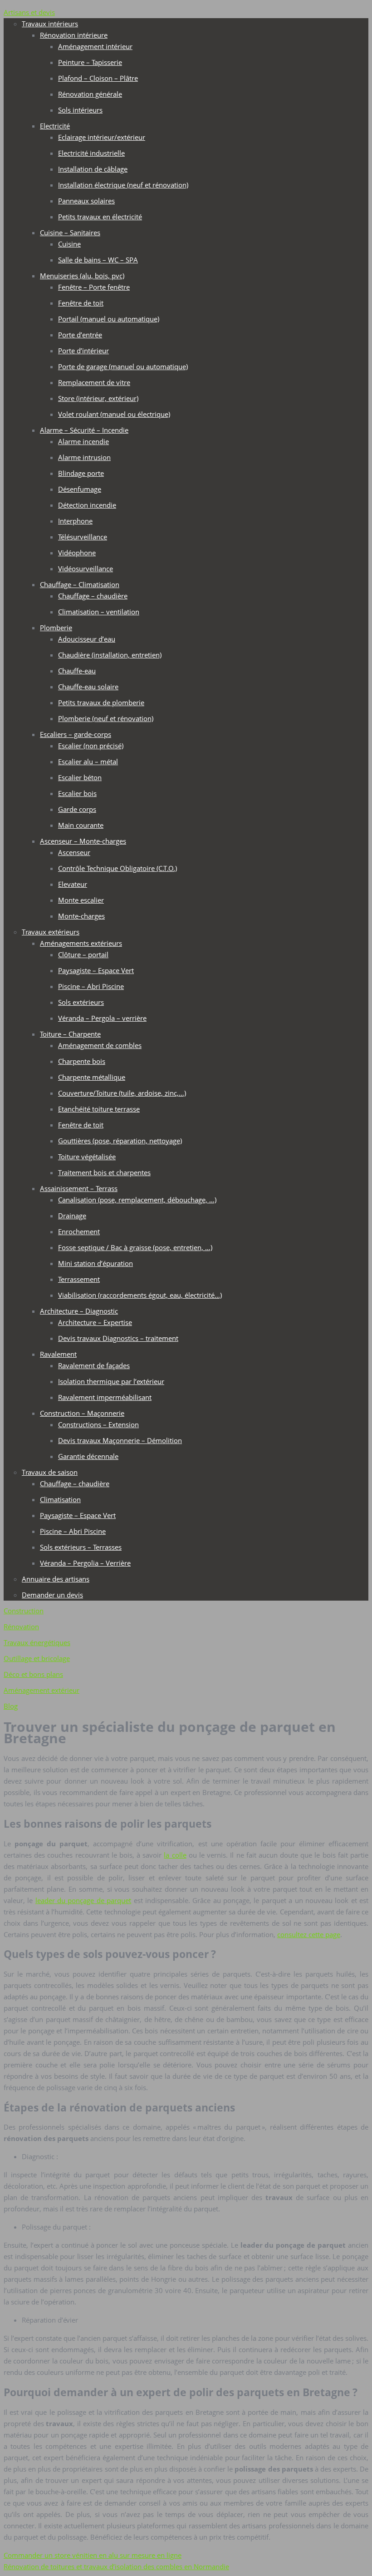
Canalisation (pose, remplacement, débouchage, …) (137, 1200)
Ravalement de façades (94, 1365)
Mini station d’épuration (95, 1263)
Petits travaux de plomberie (101, 702)
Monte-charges (81, 916)
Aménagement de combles (100, 1045)
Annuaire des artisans (56, 1579)
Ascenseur (74, 852)
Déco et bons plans (33, 1674)
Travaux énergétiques (37, 1642)
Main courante (81, 825)
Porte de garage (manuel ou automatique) (123, 366)
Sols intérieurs (80, 110)
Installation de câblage (93, 169)
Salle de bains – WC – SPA (98, 260)
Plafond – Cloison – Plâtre (98, 78)
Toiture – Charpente (70, 1034)
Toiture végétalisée (87, 1157)
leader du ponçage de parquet (83, 1900)
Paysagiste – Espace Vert (96, 970)
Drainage (72, 1216)
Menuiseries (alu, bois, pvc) (82, 276)
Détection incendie (87, 505)
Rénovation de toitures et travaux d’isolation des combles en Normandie (116, 2566)
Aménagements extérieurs (81, 943)
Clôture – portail (83, 954)
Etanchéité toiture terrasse (99, 1109)
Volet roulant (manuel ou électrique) (114, 414)
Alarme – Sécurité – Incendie (84, 430)
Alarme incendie (83, 441)
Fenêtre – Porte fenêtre (94, 287)
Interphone (75, 521)
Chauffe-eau (77, 671)
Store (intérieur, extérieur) (98, 398)
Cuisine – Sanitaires (70, 232)
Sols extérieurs (81, 1002)
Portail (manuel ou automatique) (109, 319)
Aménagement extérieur (42, 1690)
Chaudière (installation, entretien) (110, 655)
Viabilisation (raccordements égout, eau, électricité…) (140, 1295)
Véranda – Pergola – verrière (102, 1018)
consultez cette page (309, 1934)
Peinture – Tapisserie (90, 62)
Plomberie (56, 628)
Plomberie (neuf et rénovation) (106, 718)
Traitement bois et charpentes (104, 1172)
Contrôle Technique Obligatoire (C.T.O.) (117, 868)
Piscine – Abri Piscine (91, 986)
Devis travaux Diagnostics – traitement (118, 1338)
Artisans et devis (29, 12)
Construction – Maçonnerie (82, 1413)
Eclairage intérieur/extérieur (102, 137)
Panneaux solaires (86, 201)
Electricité (55, 126)
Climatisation (60, 1499)
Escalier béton (80, 777)
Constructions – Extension (98, 1424)
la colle (175, 1855)
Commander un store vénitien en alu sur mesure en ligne (93, 2555)
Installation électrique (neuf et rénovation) (123, 185)
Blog (11, 1706)
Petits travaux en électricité (100, 217)
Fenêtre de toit (81, 303)
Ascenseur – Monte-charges (83, 841)
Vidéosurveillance (86, 569)
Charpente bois (82, 1061)
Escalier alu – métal (88, 761)
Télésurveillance (83, 537)
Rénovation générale (90, 94)
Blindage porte (81, 473)
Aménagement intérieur (95, 46)
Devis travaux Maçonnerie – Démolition (120, 1440)
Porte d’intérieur (83, 351)
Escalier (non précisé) (91, 746)
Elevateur (73, 884)
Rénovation (21, 1627)
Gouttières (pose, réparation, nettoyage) (120, 1141)
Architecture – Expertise (95, 1322)
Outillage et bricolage (37, 1658)
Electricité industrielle (91, 153)
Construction (24, 1611)
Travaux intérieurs (50, 24)
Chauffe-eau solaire (88, 687)
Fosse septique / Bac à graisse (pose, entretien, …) (135, 1247)
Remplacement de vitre (94, 382)
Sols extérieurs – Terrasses (81, 1547)
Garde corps (77, 809)
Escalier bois (77, 793)
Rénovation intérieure (74, 35)
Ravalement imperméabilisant (105, 1397)
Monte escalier (81, 900)
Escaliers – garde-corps (76, 734)
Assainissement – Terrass (79, 1188)
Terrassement (79, 1279)
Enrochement (79, 1231)
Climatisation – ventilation (99, 612)
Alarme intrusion (84, 457)
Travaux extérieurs (51, 932)
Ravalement (58, 1354)
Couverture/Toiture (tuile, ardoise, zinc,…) (122, 1093)
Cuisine (69, 244)
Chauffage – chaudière (93, 596)
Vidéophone (77, 553)
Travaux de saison (50, 1472)
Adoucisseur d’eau (87, 639)
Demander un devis (52, 1595)
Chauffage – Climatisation (80, 584)
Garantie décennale (88, 1456)
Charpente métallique (92, 1077)
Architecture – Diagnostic (79, 1311)
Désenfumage (80, 489)
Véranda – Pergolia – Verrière (85, 1563)
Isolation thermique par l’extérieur (111, 1381)
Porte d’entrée (80, 335)
